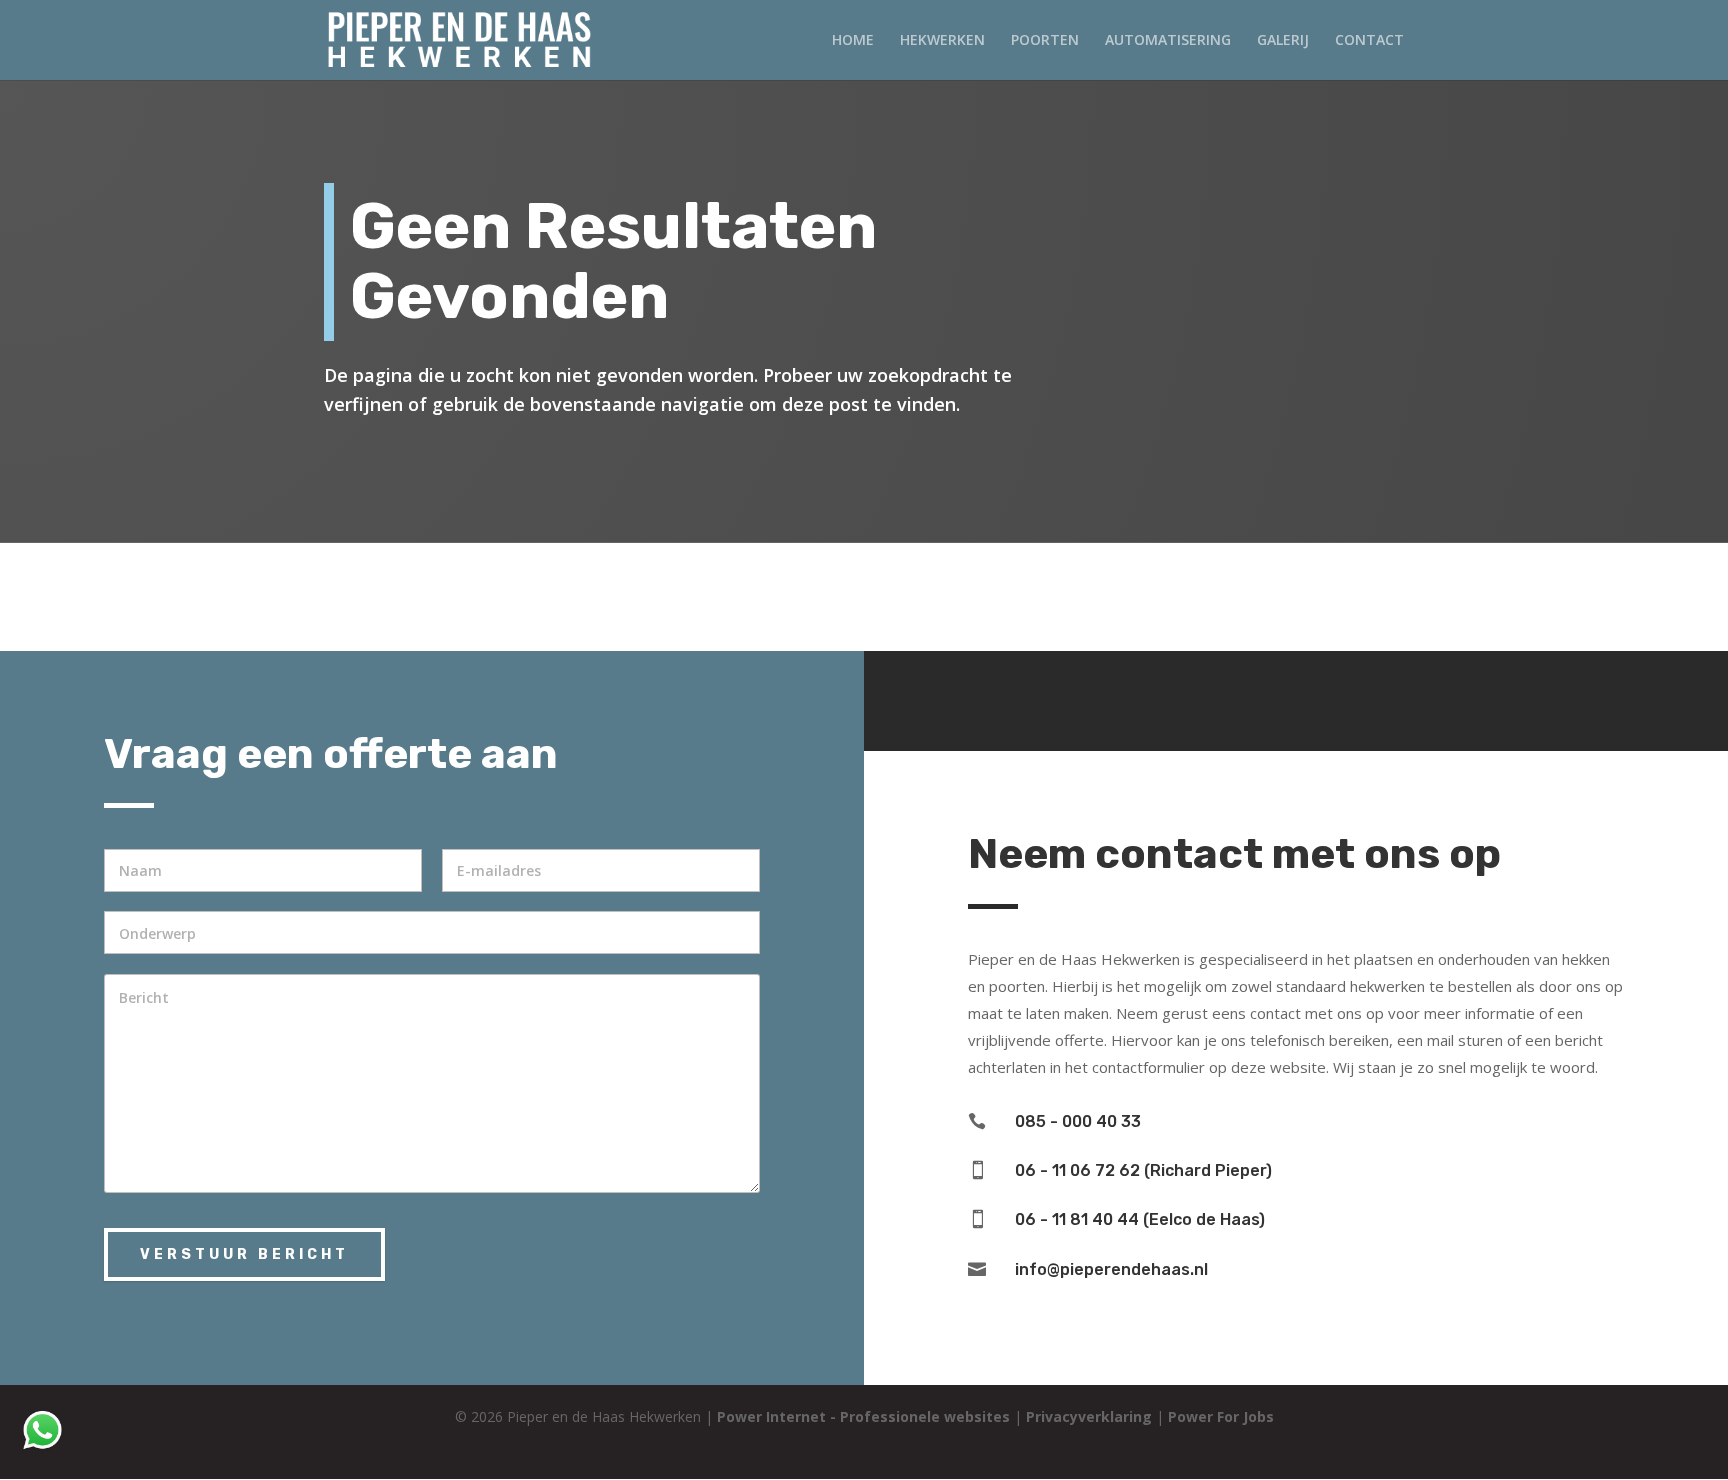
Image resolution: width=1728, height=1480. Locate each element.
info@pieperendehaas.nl (1111, 1269)
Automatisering (1168, 41)
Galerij (1283, 41)
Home (853, 41)
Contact (1369, 41)
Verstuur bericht (244, 1254)
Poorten (1045, 41)
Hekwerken (942, 41)
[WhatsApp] (42, 1447)
